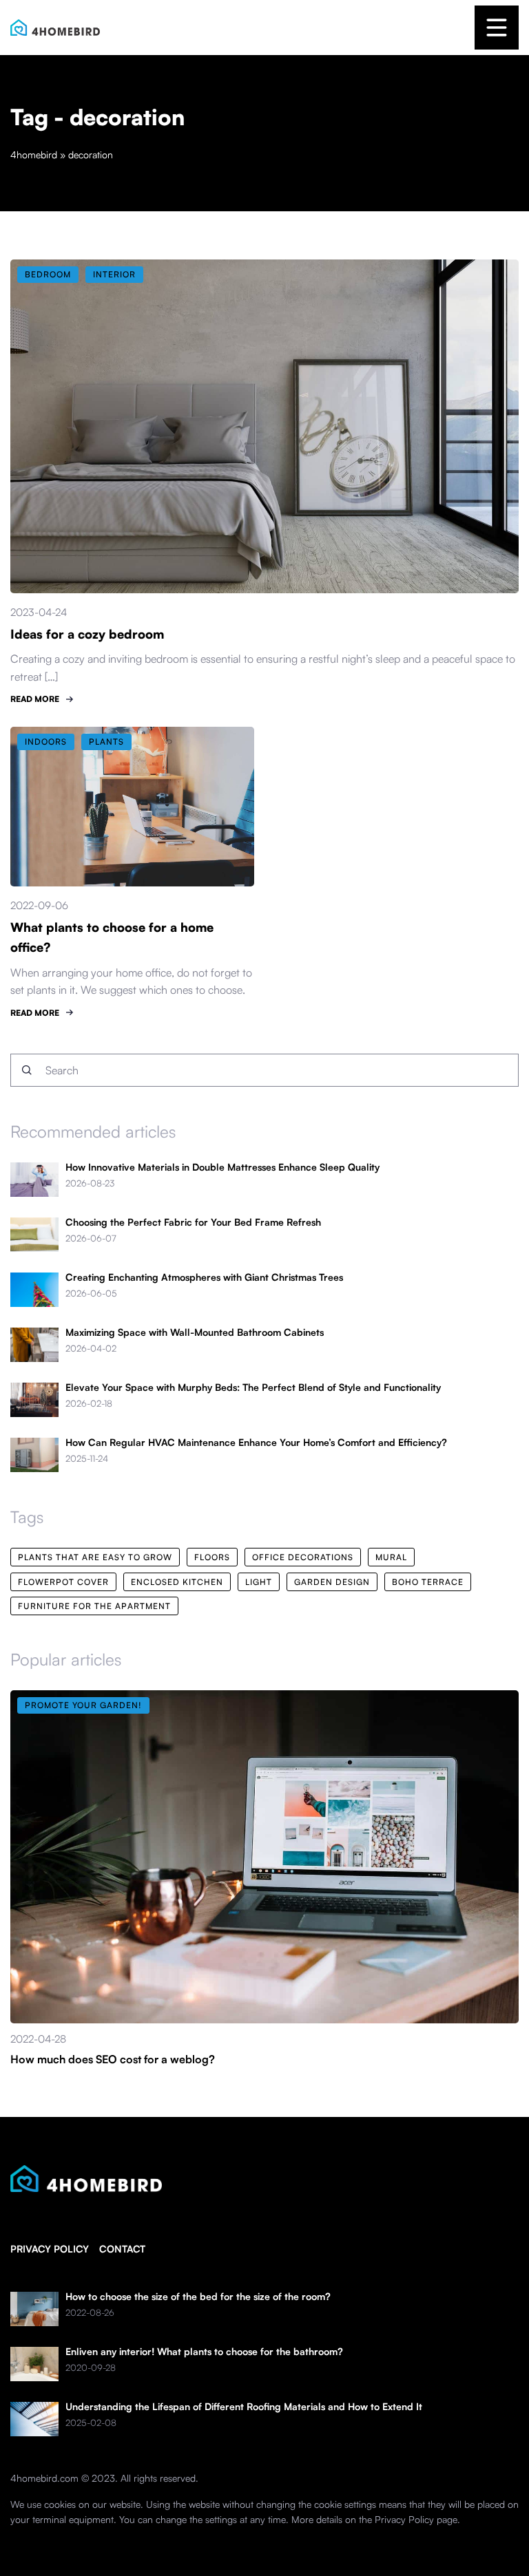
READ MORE (35, 699)
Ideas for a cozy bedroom (87, 634)
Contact (122, 2249)
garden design (332, 1582)
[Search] (27, 1070)
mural (391, 1557)
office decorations (303, 1557)
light (259, 1582)
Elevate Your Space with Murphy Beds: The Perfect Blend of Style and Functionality (253, 1387)
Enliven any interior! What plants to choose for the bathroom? (204, 2352)
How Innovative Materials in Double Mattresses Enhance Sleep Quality (222, 1167)
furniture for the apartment (94, 1606)
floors (212, 1557)
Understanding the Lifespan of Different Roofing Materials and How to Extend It (244, 2407)
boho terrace (428, 1582)
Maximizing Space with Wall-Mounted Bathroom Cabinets (195, 1332)
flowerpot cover (63, 1582)
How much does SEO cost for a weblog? (113, 2059)
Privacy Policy (404, 2519)
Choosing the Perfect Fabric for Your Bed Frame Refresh (193, 1222)
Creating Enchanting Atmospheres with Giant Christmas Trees (204, 1277)
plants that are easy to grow (95, 1557)
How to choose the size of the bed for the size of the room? (198, 2297)
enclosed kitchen (177, 1582)
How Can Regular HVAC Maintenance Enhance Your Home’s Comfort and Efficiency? (256, 1443)
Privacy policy (50, 2249)
